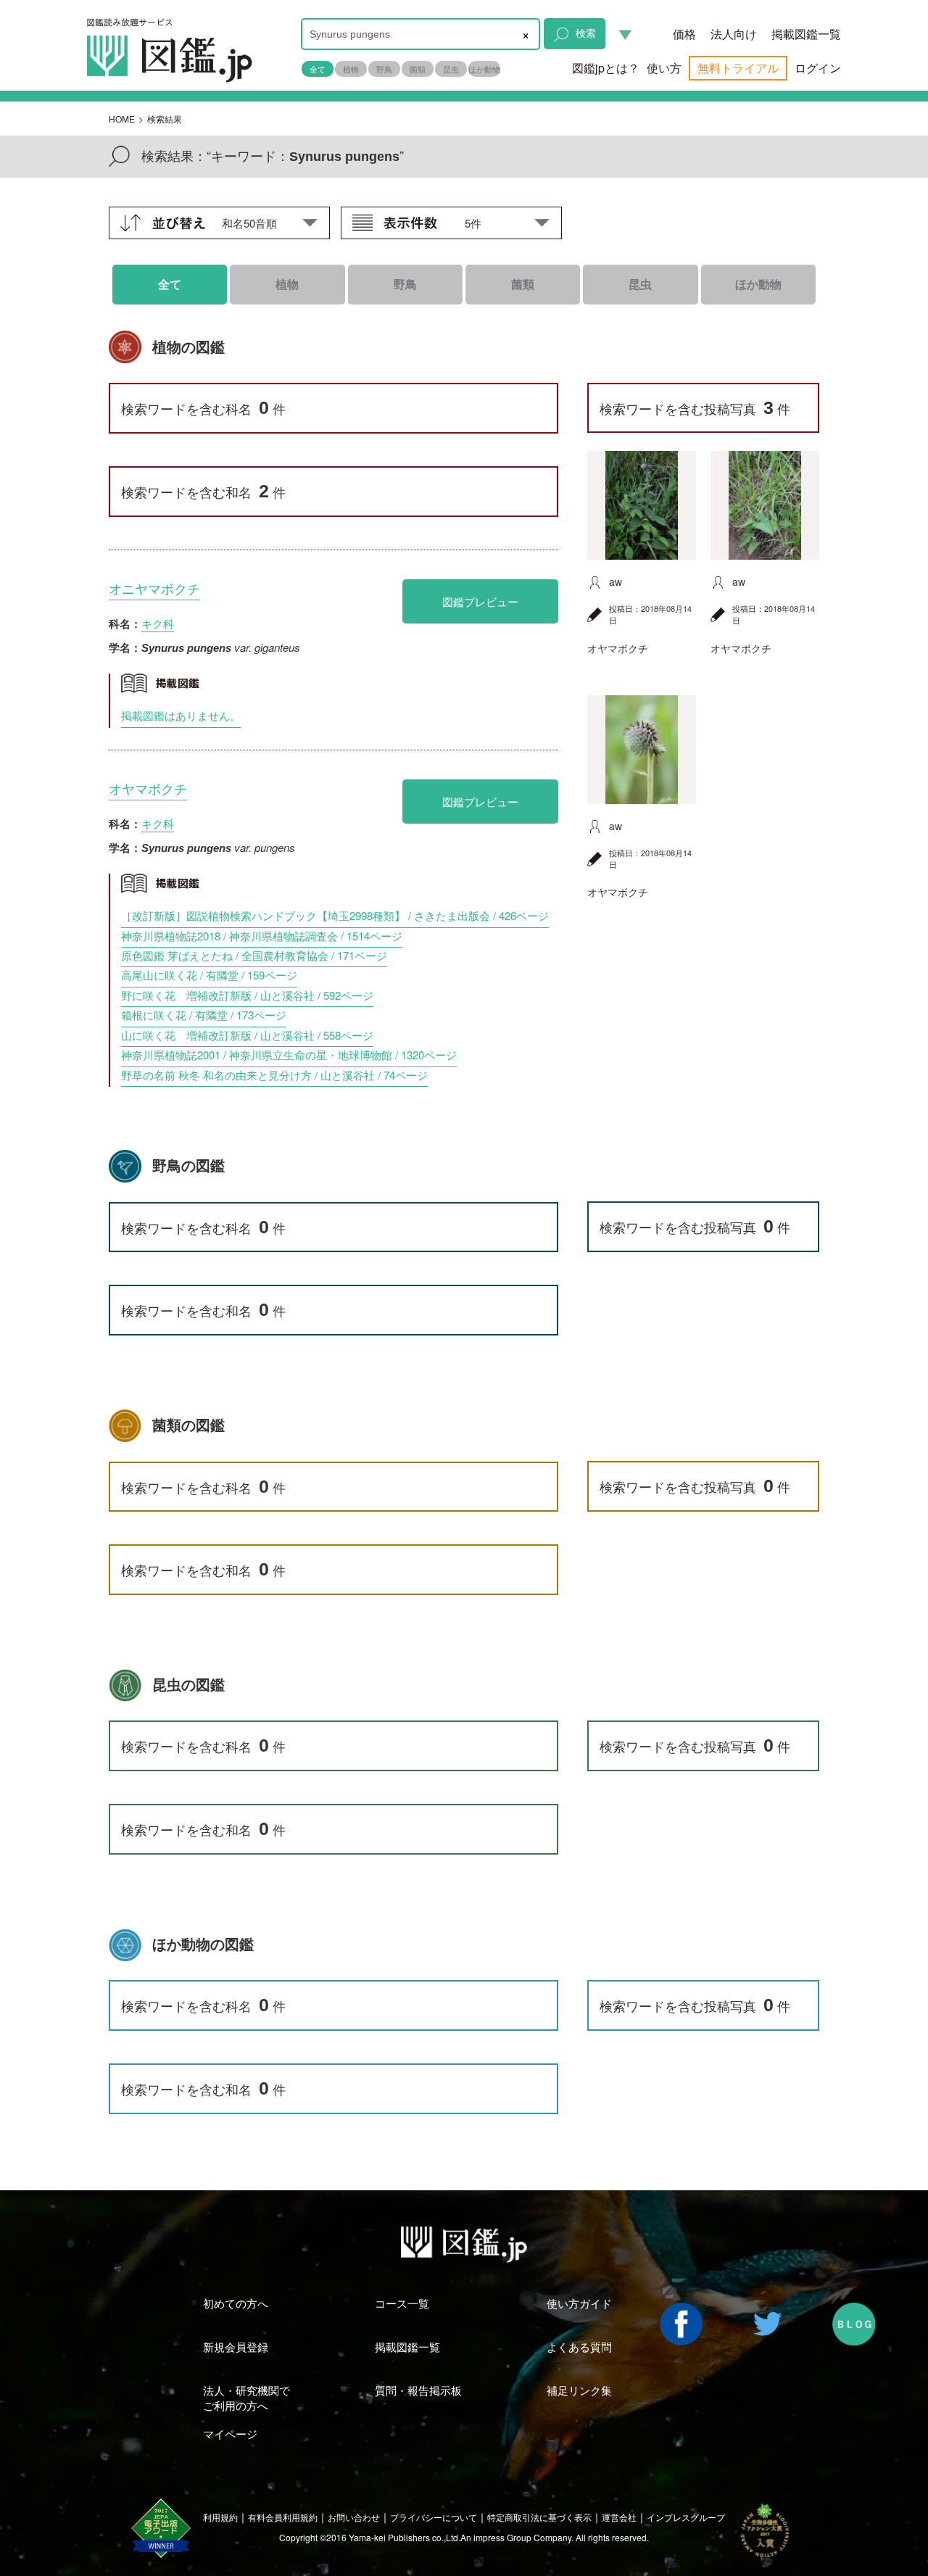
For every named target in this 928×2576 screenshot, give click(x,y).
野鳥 (384, 69)
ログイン (818, 68)
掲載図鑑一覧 (806, 34)
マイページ (230, 2434)
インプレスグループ (686, 2517)
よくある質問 (579, 2347)
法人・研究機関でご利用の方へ (246, 2398)
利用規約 (220, 2517)
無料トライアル (738, 68)
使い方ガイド (579, 2303)
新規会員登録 (236, 2347)
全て (318, 69)
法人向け (734, 34)
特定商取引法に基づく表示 (539, 2517)
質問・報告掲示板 (418, 2390)
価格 (684, 34)
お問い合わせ (354, 2517)
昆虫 (451, 69)
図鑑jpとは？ (606, 68)
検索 (586, 33)
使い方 (664, 68)
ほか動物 (484, 69)
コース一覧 (402, 2303)
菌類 (418, 69)
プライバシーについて (434, 2517)
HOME (122, 119)
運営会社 (619, 2517)
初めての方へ (236, 2303)
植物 (351, 69)
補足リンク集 (579, 2390)
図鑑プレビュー (480, 601)
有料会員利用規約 (283, 2517)
